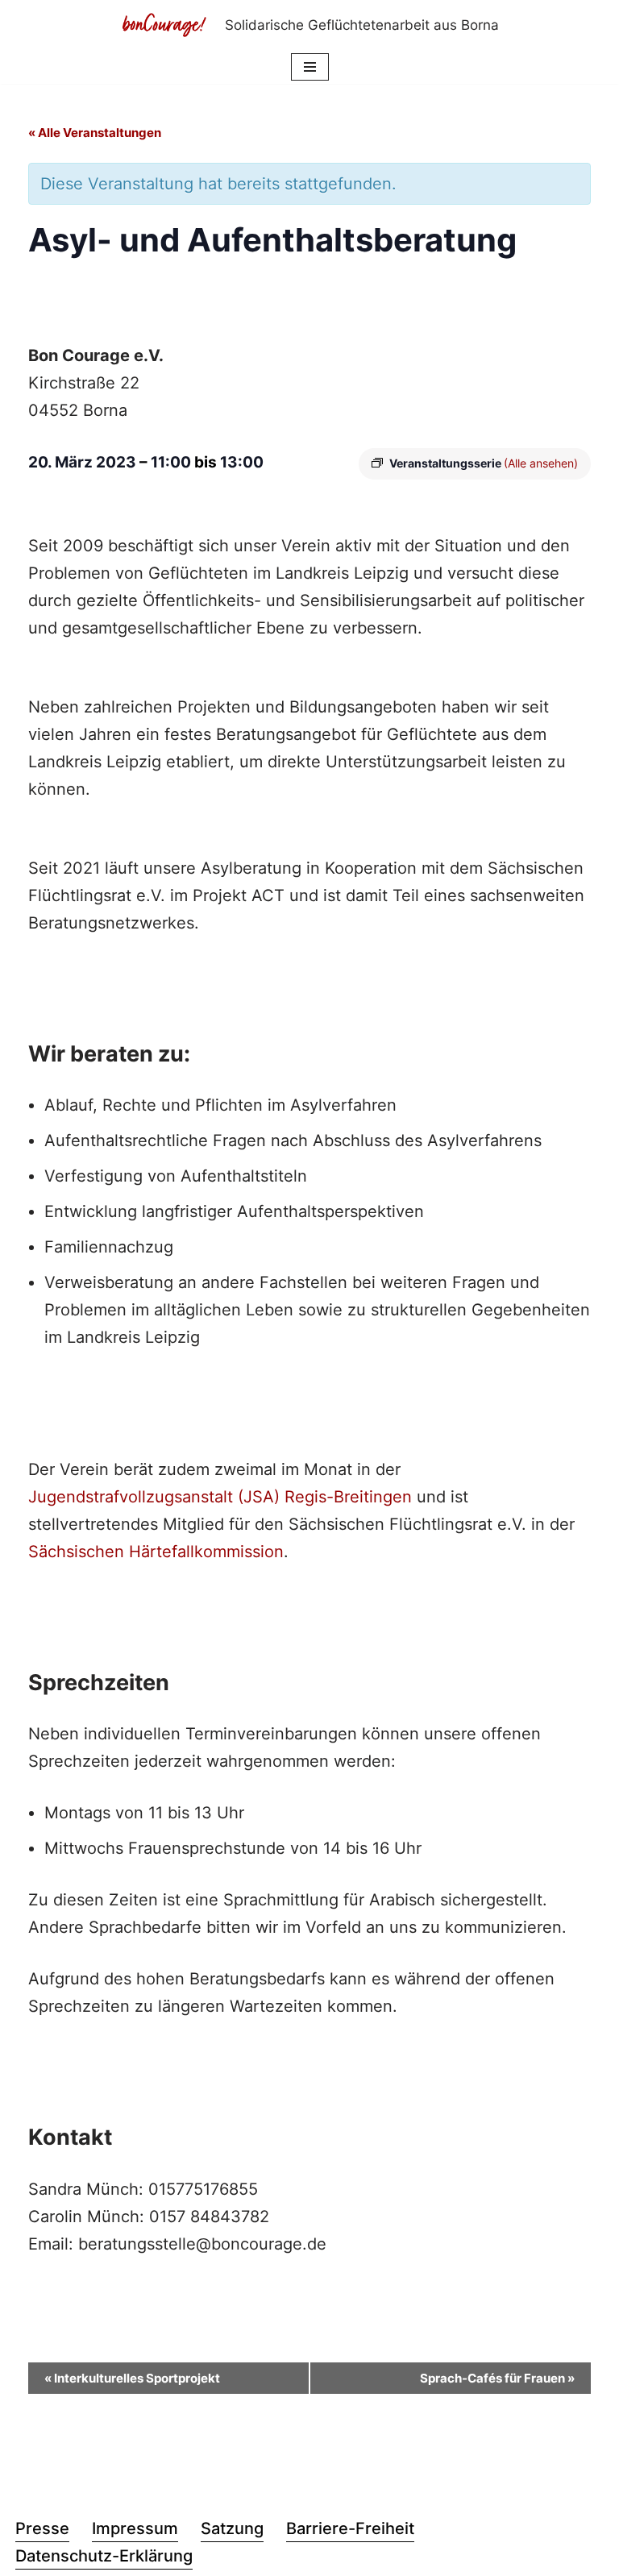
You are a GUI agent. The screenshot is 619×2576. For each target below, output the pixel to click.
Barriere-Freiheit (350, 2528)
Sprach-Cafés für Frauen (497, 2378)
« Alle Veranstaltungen (95, 133)
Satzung (232, 2528)
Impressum (135, 2528)
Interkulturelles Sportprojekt (132, 2378)
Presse (42, 2528)
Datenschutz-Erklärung (104, 2556)
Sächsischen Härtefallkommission (156, 1552)
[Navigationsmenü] (310, 67)
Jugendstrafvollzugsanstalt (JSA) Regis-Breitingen (220, 1497)
